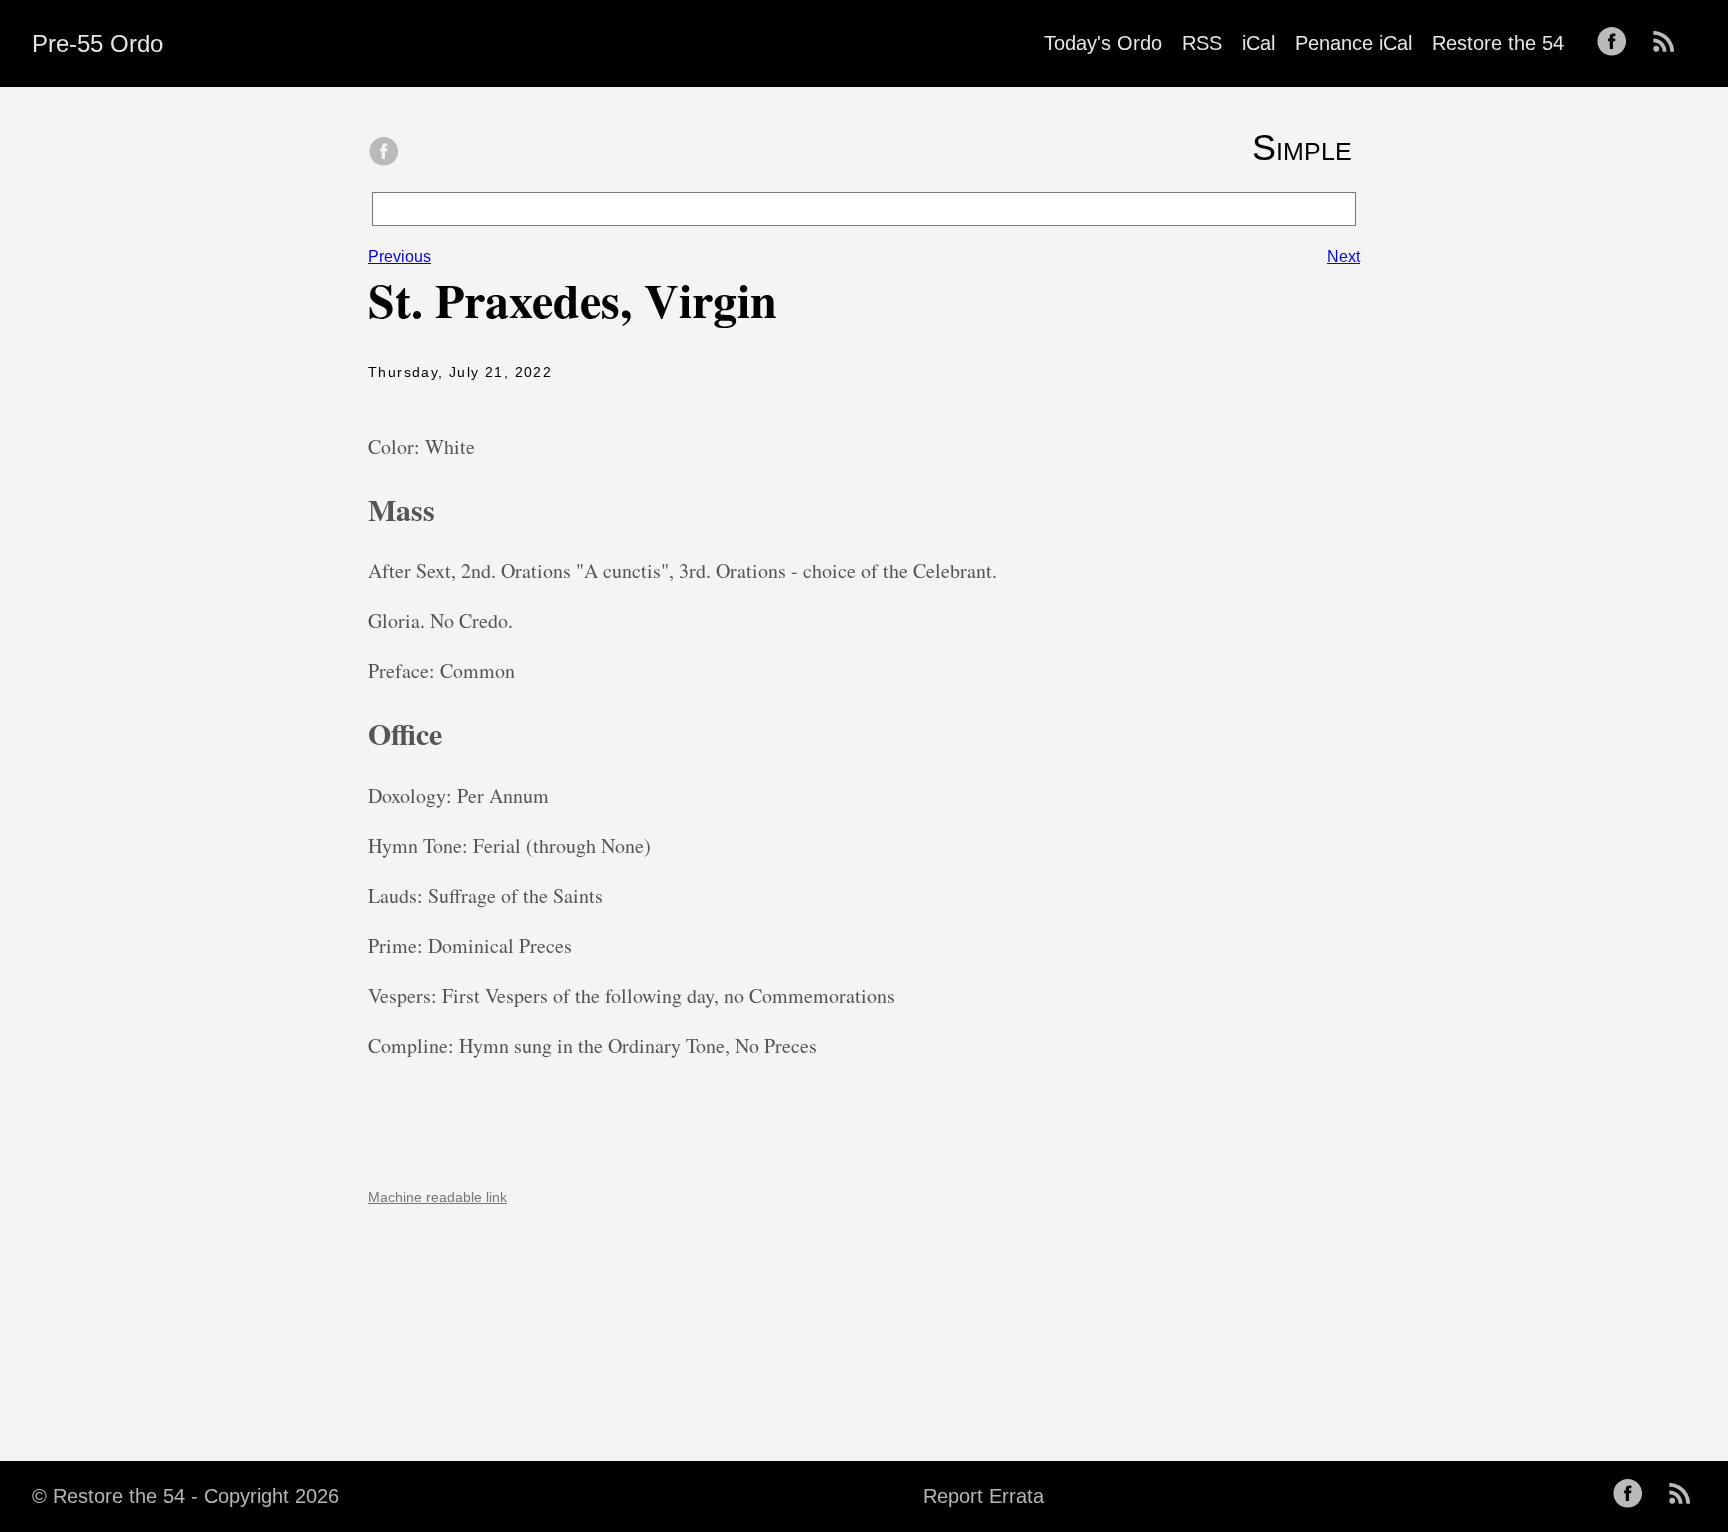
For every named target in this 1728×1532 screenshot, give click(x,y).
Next (1343, 256)
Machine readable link (437, 1197)
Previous (399, 256)
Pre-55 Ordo (97, 43)
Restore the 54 (1498, 43)
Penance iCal (1353, 43)
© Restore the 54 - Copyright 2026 (185, 1496)
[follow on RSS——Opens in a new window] (1670, 43)
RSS (1202, 43)
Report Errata (983, 1496)
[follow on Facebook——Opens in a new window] (1618, 43)
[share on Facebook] (384, 153)
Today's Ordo (1103, 43)
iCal (1258, 43)
